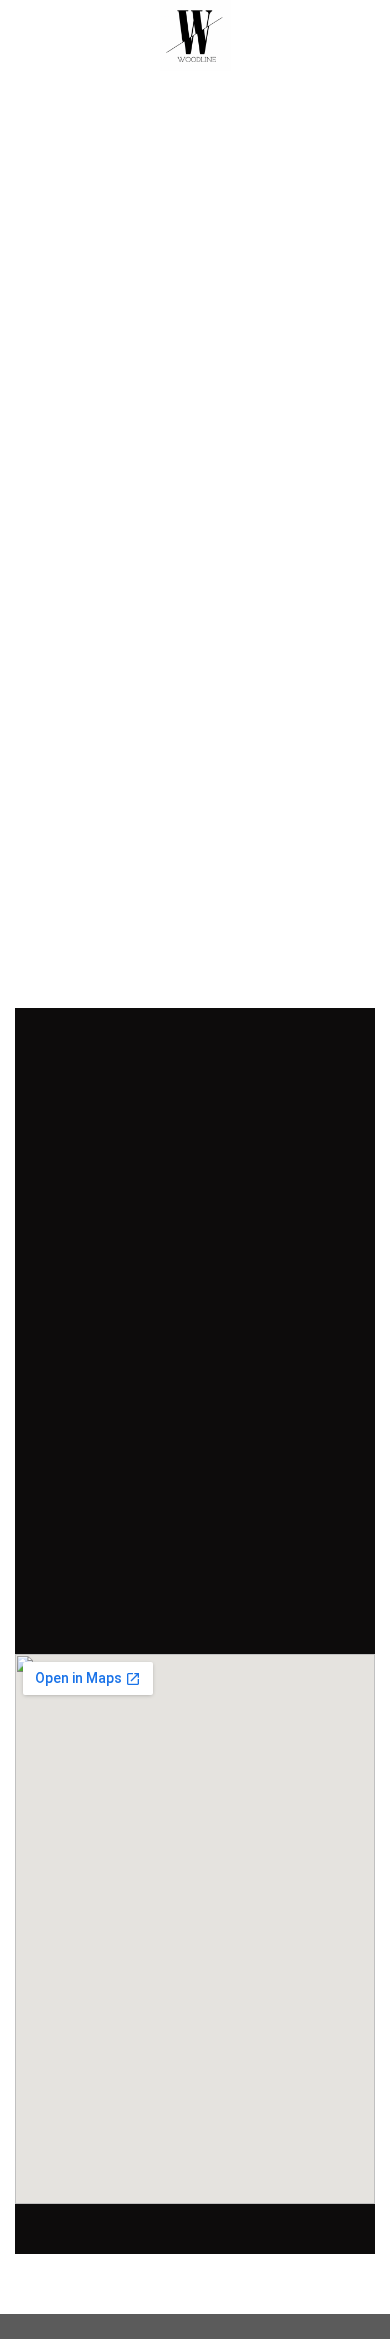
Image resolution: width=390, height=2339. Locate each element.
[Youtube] (279, 1611)
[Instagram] (223, 1611)
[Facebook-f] (111, 1611)
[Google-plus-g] (167, 1611)
